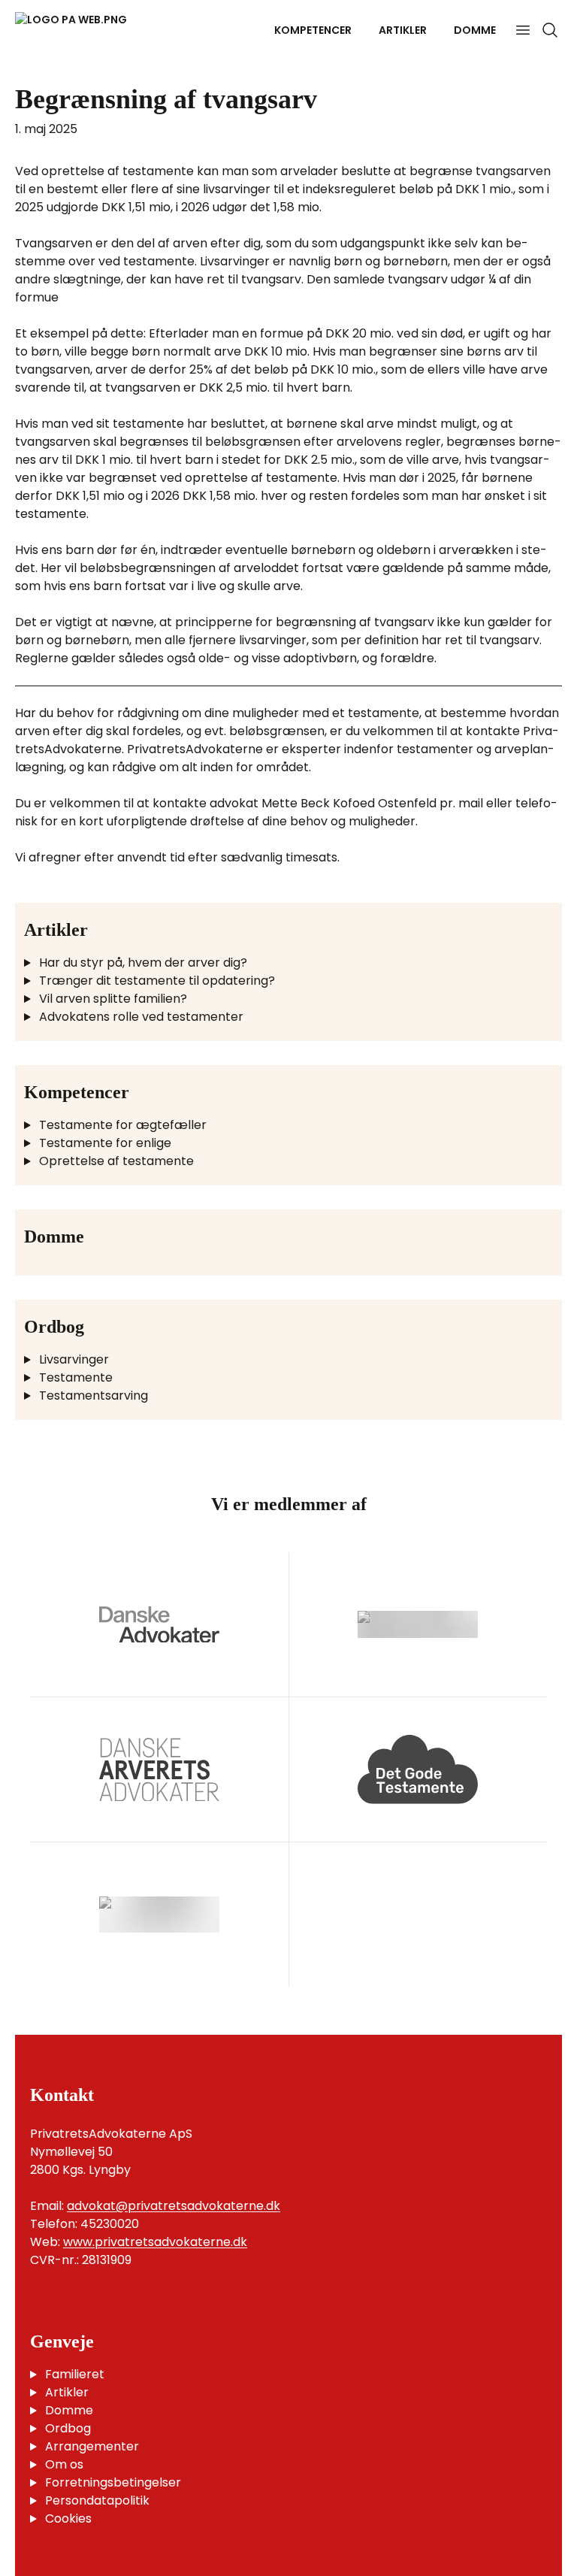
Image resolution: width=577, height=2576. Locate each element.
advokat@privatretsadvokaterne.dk (174, 2206)
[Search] (550, 30)
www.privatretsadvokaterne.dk (155, 2242)
